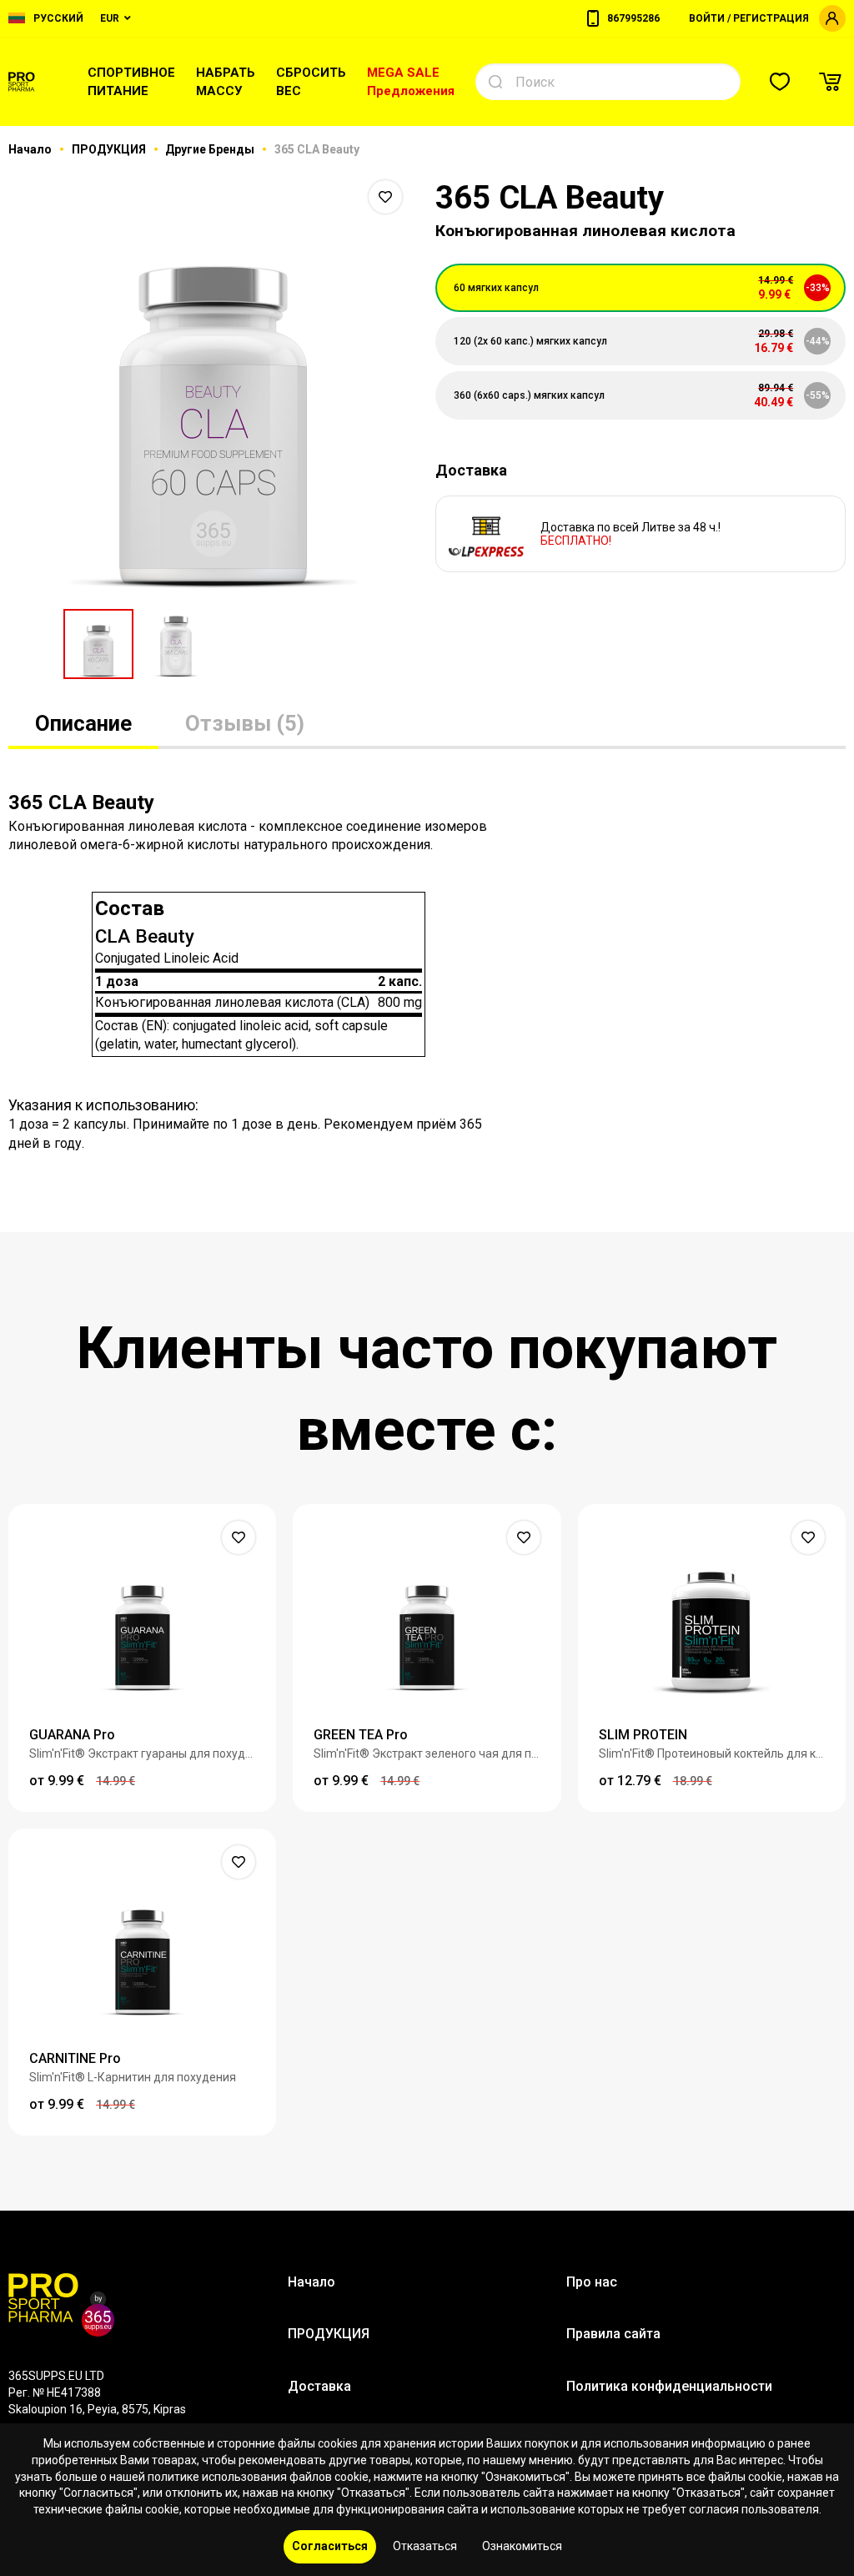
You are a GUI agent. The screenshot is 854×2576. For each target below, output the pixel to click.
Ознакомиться (522, 2546)
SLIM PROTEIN (643, 1735)
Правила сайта (613, 2334)
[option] (213, 384)
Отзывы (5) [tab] (245, 723)
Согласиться (330, 2546)
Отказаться (425, 2546)
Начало (31, 149)
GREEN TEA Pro (361, 1735)
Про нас (592, 2282)
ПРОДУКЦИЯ (110, 149)
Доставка (319, 2386)
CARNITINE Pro (75, 2058)
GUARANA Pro (72, 1735)
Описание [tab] (83, 723)
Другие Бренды (211, 149)
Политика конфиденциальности (669, 2386)
